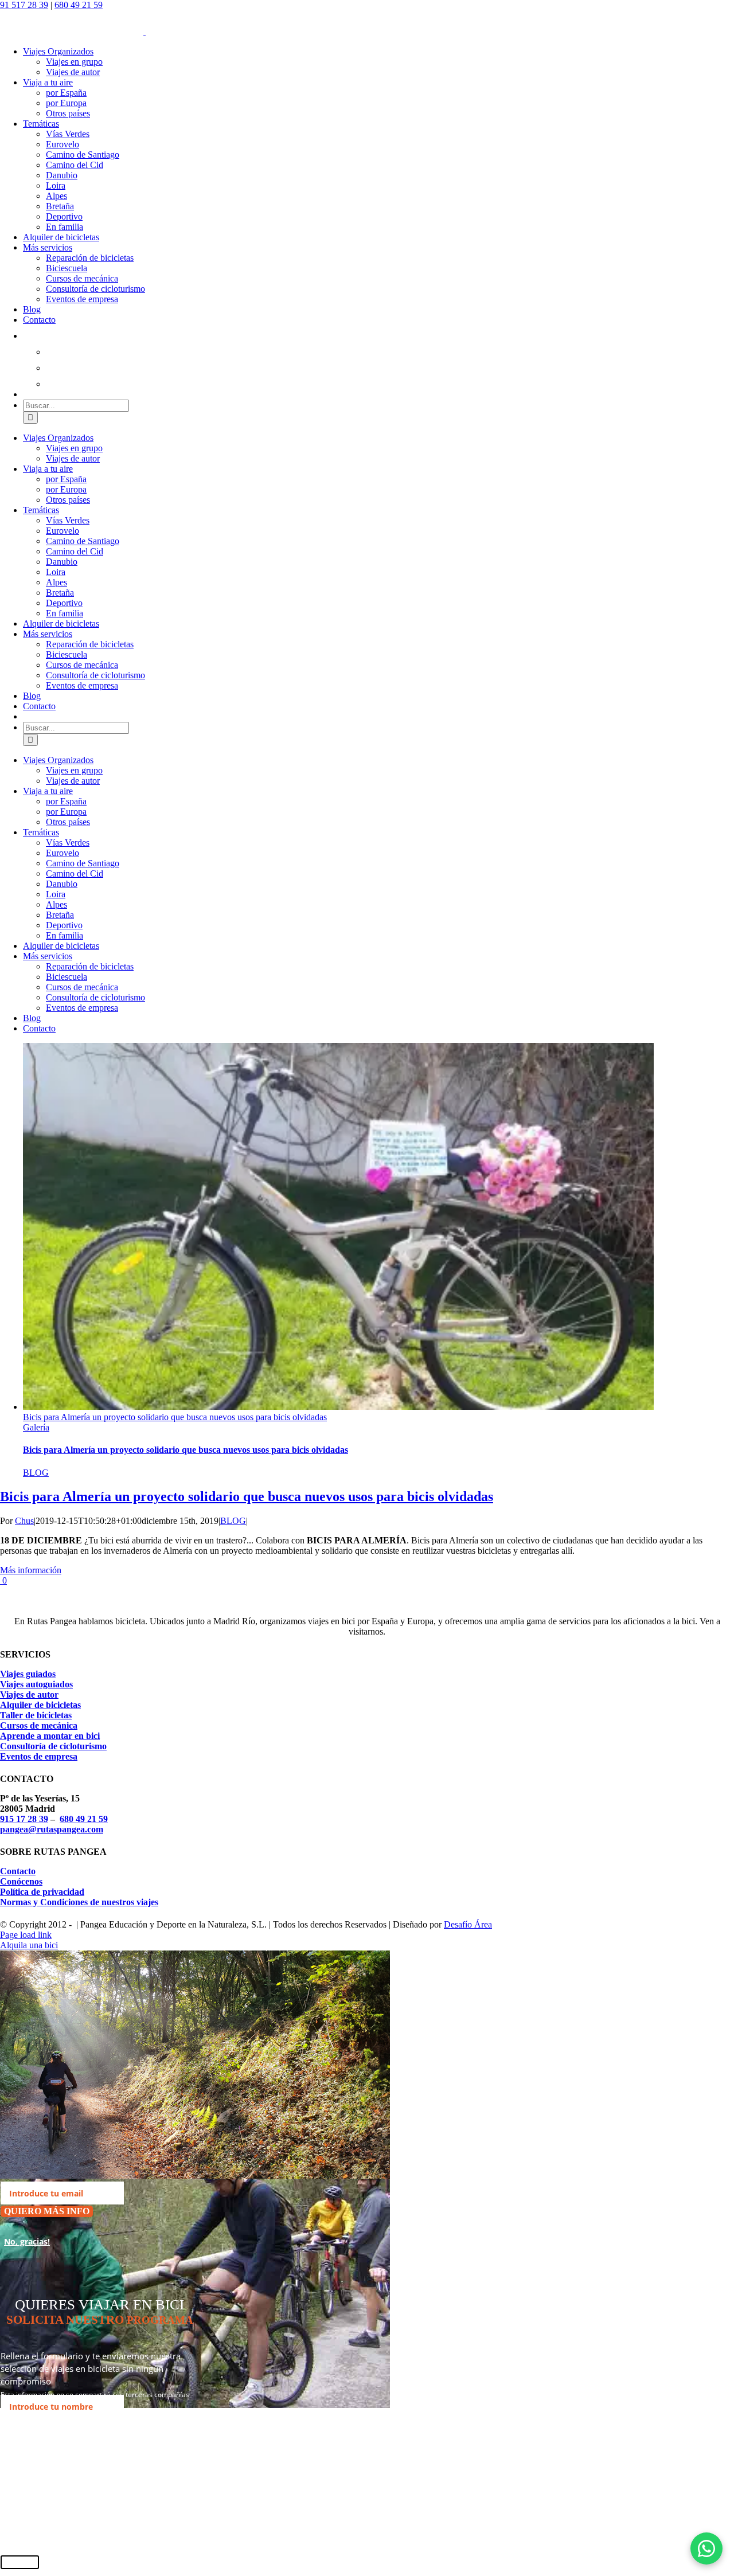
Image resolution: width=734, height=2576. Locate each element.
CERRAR (20, 2562)
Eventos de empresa (39, 1756)
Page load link (26, 1935)
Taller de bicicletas (36, 1715)
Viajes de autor (29, 1694)
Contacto (18, 1871)
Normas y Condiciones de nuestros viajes (79, 1902)
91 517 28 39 (24, 5)
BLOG (36, 1473)
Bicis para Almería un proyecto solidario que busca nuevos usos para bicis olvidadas (175, 1417)
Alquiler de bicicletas (40, 1705)
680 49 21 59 (79, 5)
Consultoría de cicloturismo (53, 1746)
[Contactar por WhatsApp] (706, 2548)
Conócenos (21, 1881)
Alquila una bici (29, 1945)
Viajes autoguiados (36, 1684)
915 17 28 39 (24, 1819)
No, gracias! (27, 2241)
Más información (31, 1570)
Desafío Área (468, 1924)
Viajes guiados (28, 1674)
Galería (36, 1427)
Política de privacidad (42, 1892)
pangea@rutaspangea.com (52, 1829)
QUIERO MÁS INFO (47, 2211)
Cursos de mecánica (39, 1725)
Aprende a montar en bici (50, 1736)
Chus (24, 1521)
